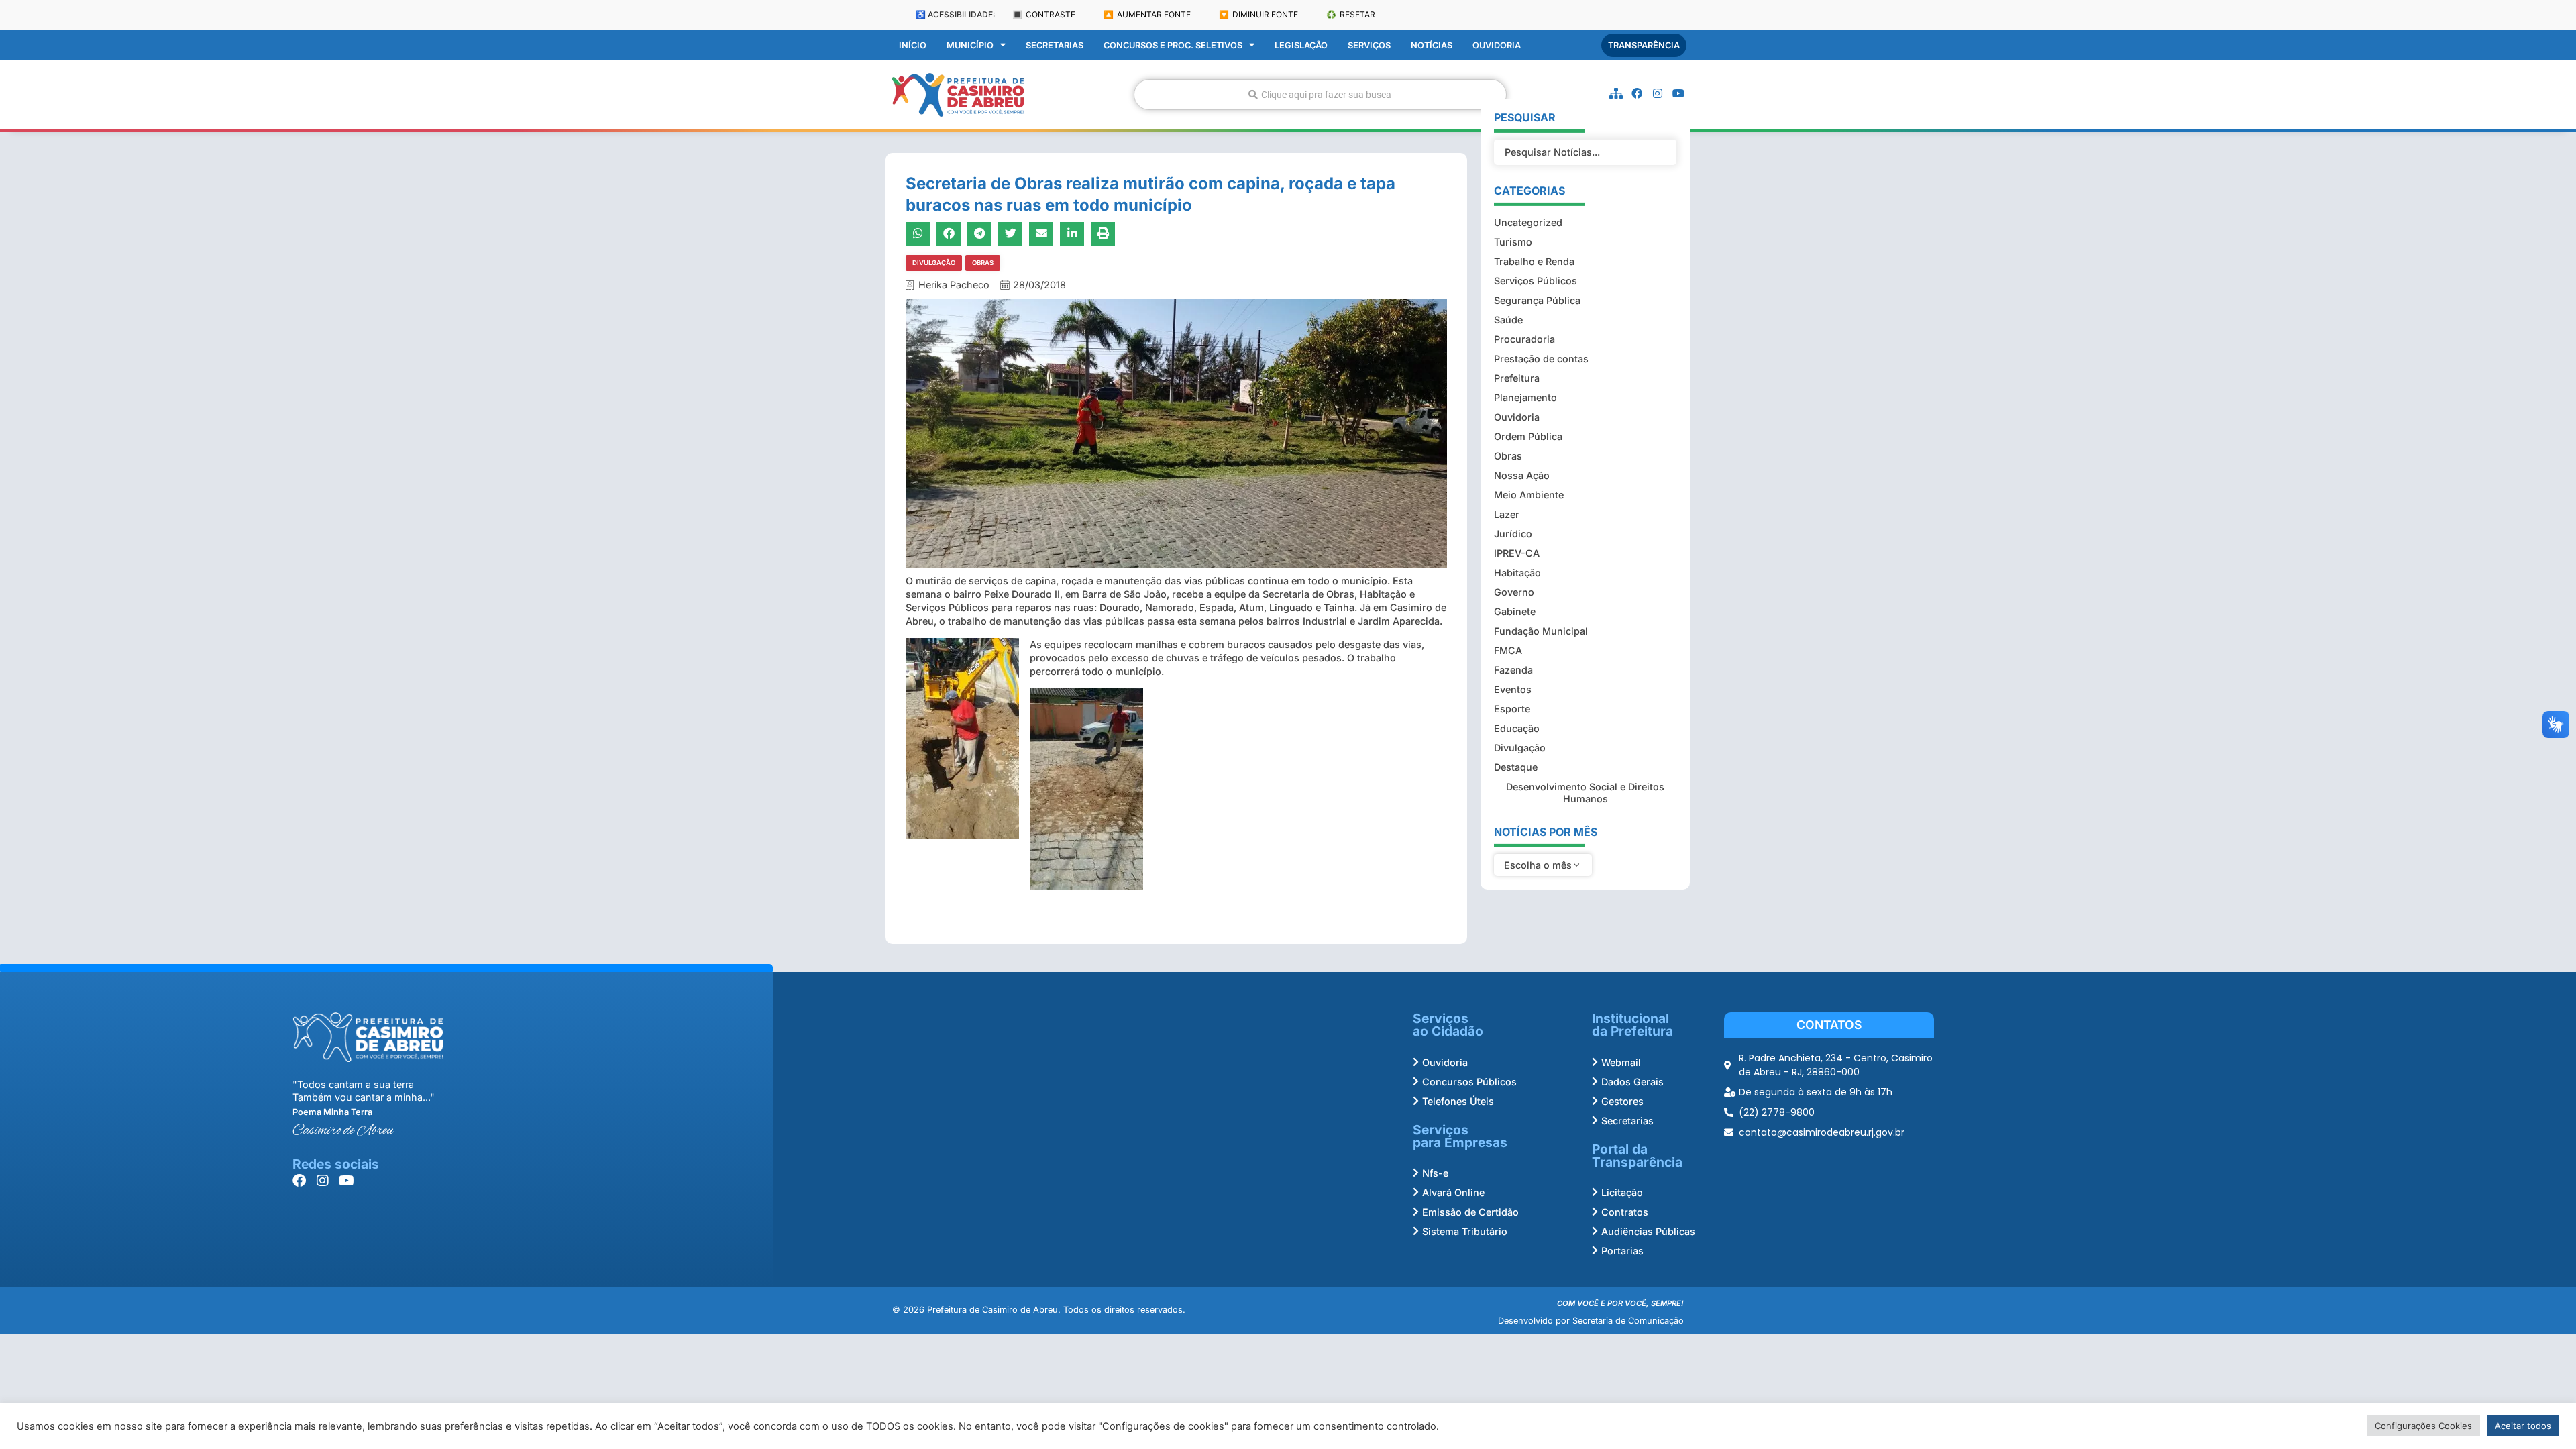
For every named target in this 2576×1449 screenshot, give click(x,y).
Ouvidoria (1497, 45)
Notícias (1432, 45)
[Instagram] (1658, 93)
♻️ (1351, 14)
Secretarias (1055, 45)
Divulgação (934, 263)
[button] (918, 234)
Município (970, 45)
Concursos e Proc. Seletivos (1173, 45)
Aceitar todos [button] (2523, 1426)
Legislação (1301, 45)
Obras (983, 263)
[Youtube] (1678, 93)
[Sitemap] (1616, 93)
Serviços (1369, 45)
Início (913, 45)
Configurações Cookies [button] (2423, 1426)
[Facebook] (1637, 93)
